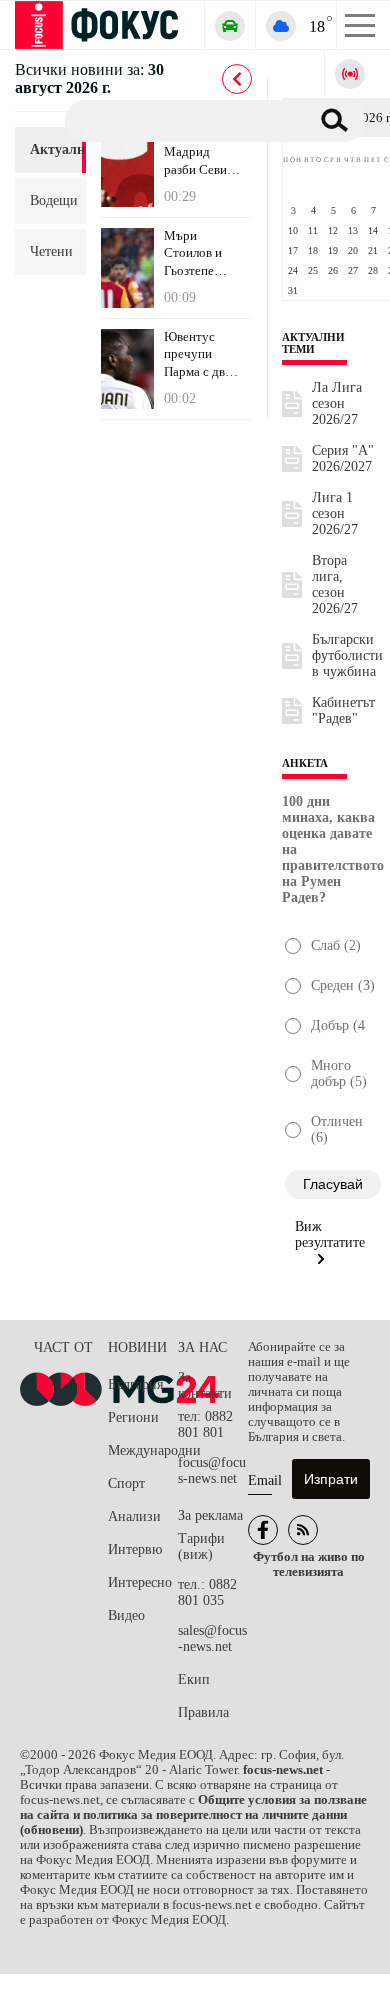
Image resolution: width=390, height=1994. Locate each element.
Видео (126, 1615)
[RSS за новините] (303, 1530)
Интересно (140, 1582)
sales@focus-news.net (212, 1638)
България (135, 1384)
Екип (194, 1679)
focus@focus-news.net (212, 1470)
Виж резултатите (330, 1234)
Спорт (126, 1483)
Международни (143, 1450)
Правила (203, 1712)
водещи (51, 200)
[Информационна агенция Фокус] (263, 1530)
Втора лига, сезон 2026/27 (335, 584)
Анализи (134, 1516)
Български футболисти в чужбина (347, 655)
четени (51, 251)
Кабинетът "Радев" (343, 710)
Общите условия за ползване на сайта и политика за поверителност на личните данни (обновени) (193, 1815)
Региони (133, 1417)
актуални (51, 149)
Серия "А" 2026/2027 (343, 458)
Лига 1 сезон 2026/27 (335, 513)
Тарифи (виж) (201, 1546)
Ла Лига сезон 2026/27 (337, 403)
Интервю (135, 1549)
